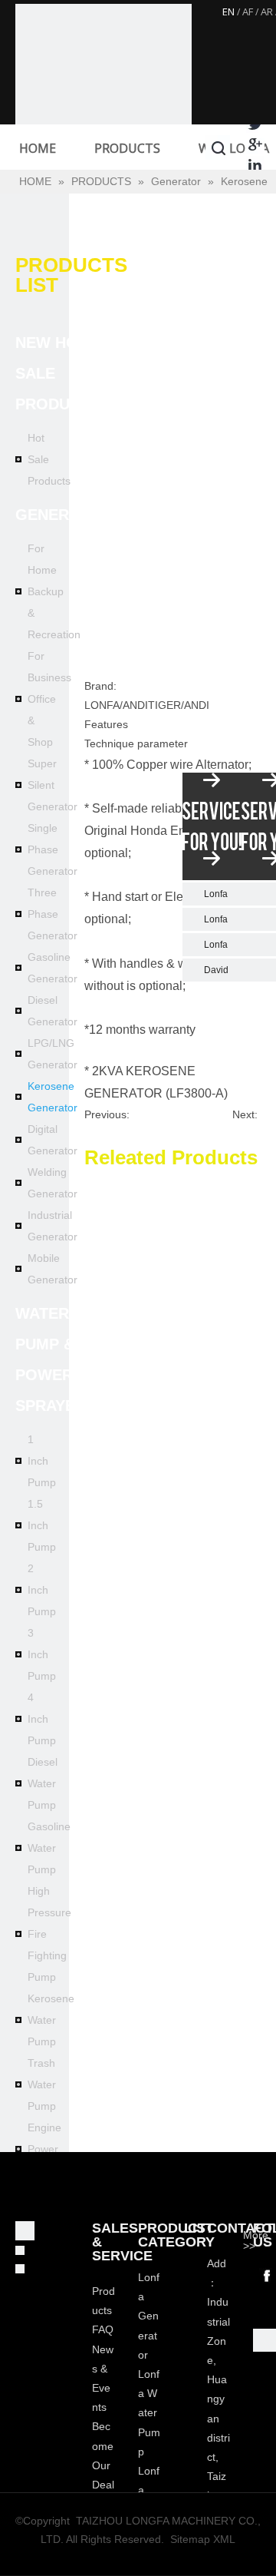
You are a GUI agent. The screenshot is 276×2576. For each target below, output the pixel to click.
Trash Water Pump (42, 2084)
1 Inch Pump (42, 1461)
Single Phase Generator (53, 849)
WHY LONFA (234, 148)
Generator (63, 515)
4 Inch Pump (42, 1719)
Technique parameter (136, 743)
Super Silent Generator (53, 785)
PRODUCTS (127, 148)
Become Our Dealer (103, 2465)
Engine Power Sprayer (47, 2149)
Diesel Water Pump (43, 1783)
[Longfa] (103, 92)
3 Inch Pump (42, 1654)
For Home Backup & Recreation (54, 591)
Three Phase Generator (53, 914)
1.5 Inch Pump (42, 1525)
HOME (38, 148)
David (216, 970)
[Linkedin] (255, 165)
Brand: (100, 686)
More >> (256, 2240)
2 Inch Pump (42, 1590)
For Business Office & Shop (49, 699)
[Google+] (255, 144)
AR (267, 12)
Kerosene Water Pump (51, 2020)
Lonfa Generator (149, 2316)
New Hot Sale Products (58, 373)
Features (106, 724)
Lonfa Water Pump (149, 2413)
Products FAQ (103, 2310)
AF (248, 12)
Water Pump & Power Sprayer (51, 1359)
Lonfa (216, 894)
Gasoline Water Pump (49, 1848)
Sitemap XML (203, 2539)
